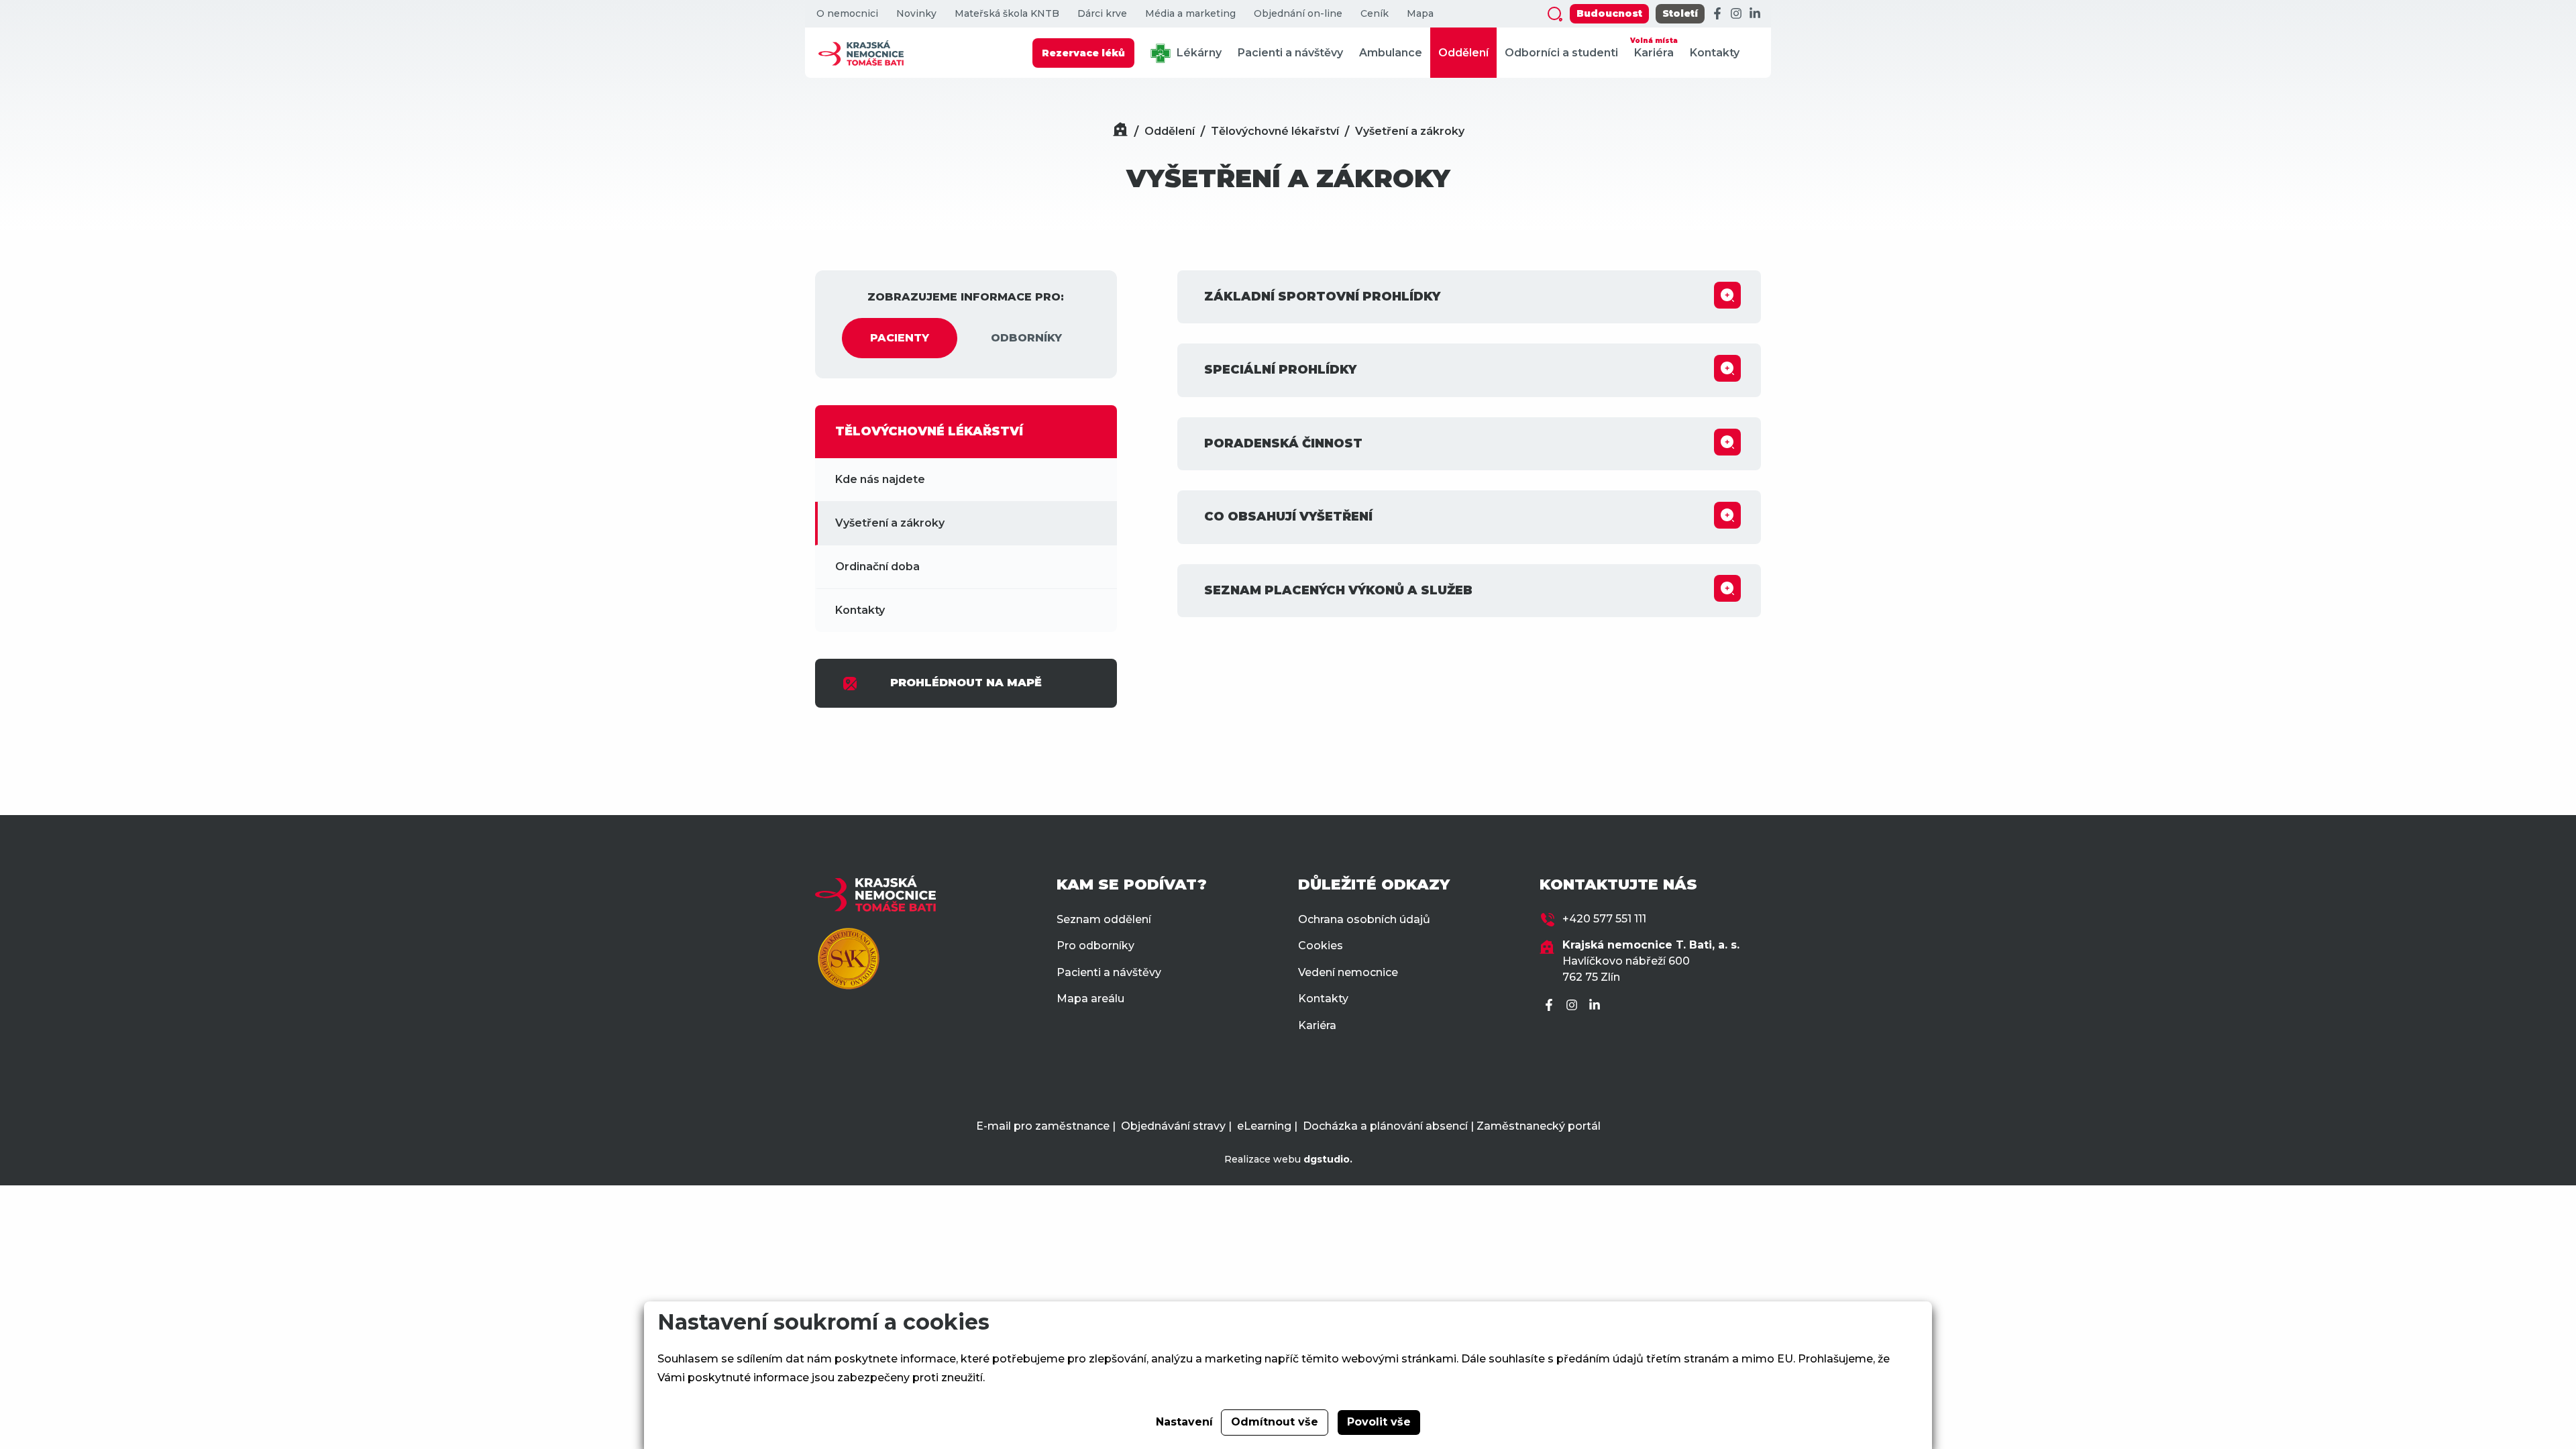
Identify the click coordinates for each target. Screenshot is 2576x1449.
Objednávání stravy (1173, 1126)
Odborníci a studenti (1561, 53)
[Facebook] (1717, 14)
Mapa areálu (1090, 999)
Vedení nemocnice (1348, 972)
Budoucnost (1609, 13)
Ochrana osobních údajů (1364, 919)
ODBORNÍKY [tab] (1026, 338)
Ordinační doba (877, 567)
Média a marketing (1190, 14)
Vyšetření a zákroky (1410, 131)
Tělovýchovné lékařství (1275, 131)
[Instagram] (1736, 14)
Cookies (1321, 946)
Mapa (1420, 14)
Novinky (916, 14)
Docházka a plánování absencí (1385, 1126)
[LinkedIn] (1755, 14)
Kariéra (1654, 48)
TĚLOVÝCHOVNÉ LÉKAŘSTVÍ (929, 431)
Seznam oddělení (1104, 919)
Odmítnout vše (1275, 1422)
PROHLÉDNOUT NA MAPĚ (966, 683)
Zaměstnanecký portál (1539, 1126)
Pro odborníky (1095, 946)
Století (1680, 13)
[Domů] (1120, 131)
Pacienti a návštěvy (1290, 53)
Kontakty (1715, 53)
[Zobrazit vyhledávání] (1555, 14)
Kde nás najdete (880, 479)
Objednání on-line (1298, 14)
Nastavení (1184, 1422)
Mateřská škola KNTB (1007, 14)
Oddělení (1463, 53)
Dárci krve (1102, 14)
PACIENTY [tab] (900, 338)
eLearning (1264, 1126)
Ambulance (1391, 53)
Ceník (1375, 14)
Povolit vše (1379, 1422)
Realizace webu (1288, 1159)
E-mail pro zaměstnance (1043, 1126)
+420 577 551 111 (1604, 919)
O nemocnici (847, 14)
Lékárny (1198, 53)
